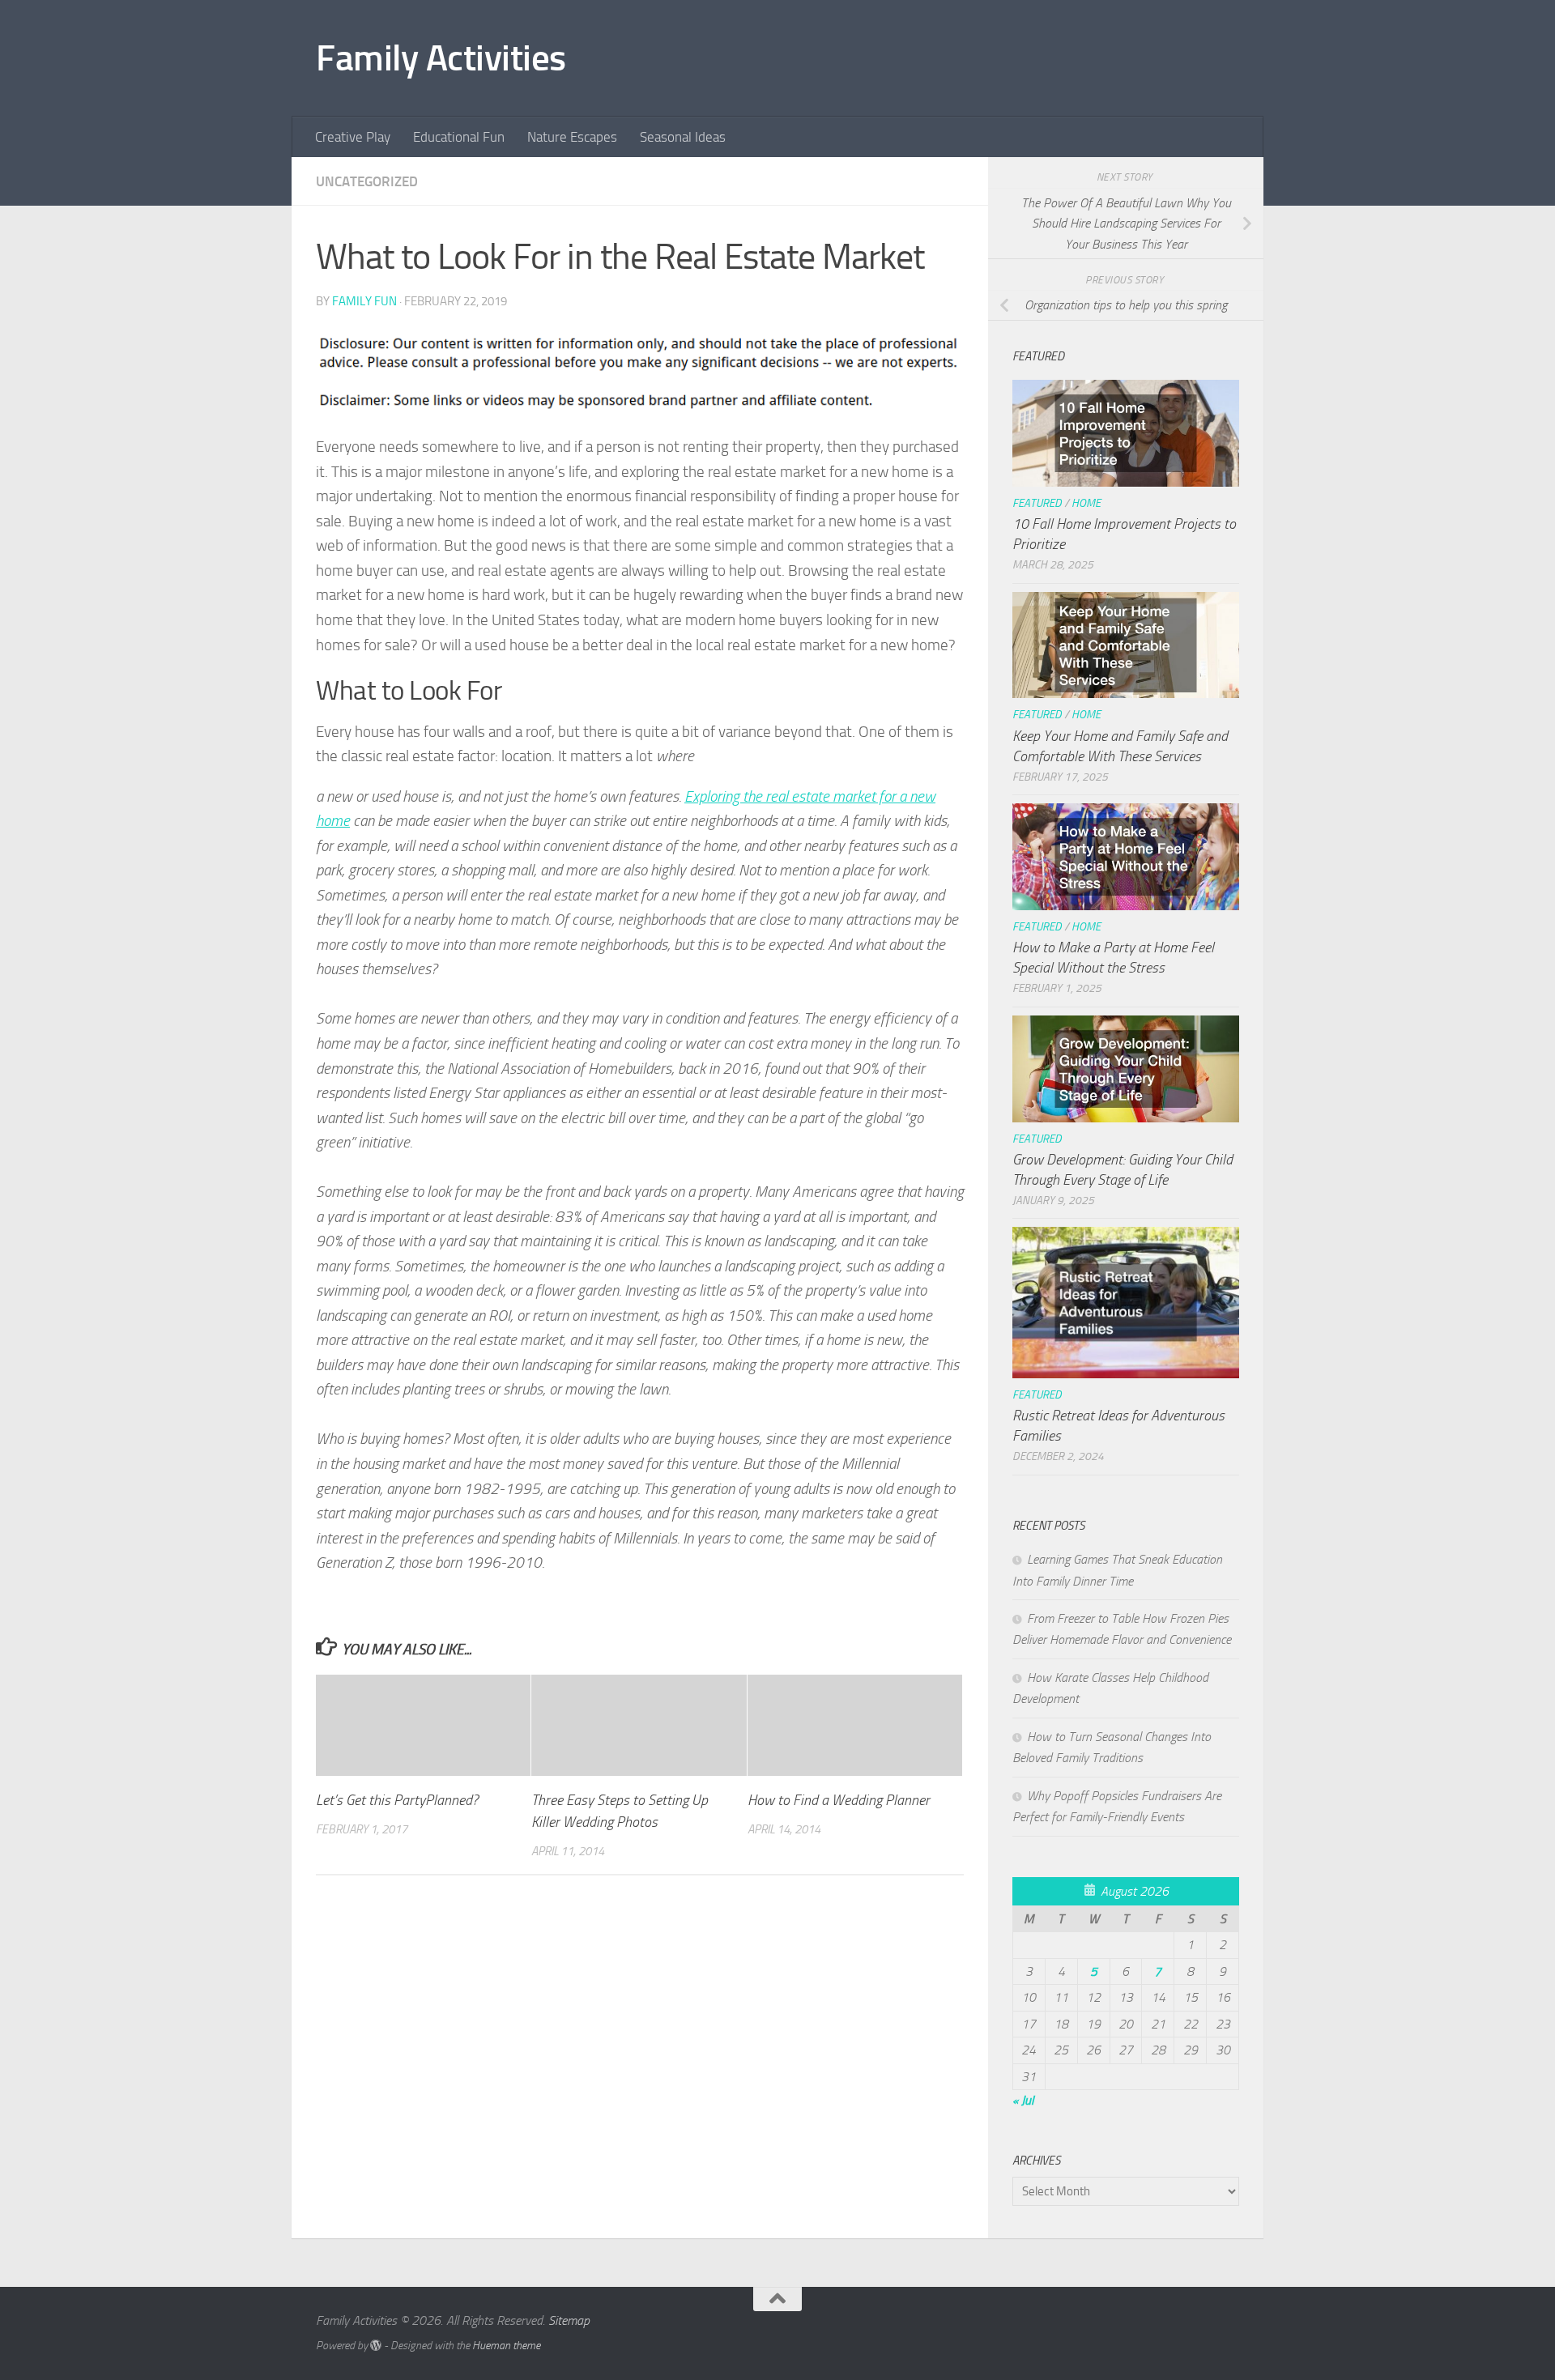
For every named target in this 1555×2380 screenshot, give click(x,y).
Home (1086, 503)
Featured (1037, 503)
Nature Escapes (572, 137)
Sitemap (569, 2320)
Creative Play (353, 137)
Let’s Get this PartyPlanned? (397, 1800)
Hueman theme (506, 2346)
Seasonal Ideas (683, 137)
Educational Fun (459, 137)
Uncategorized (367, 181)
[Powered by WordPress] (376, 2345)
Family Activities (441, 58)
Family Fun (364, 301)
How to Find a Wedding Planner (839, 1800)
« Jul (1023, 2100)
